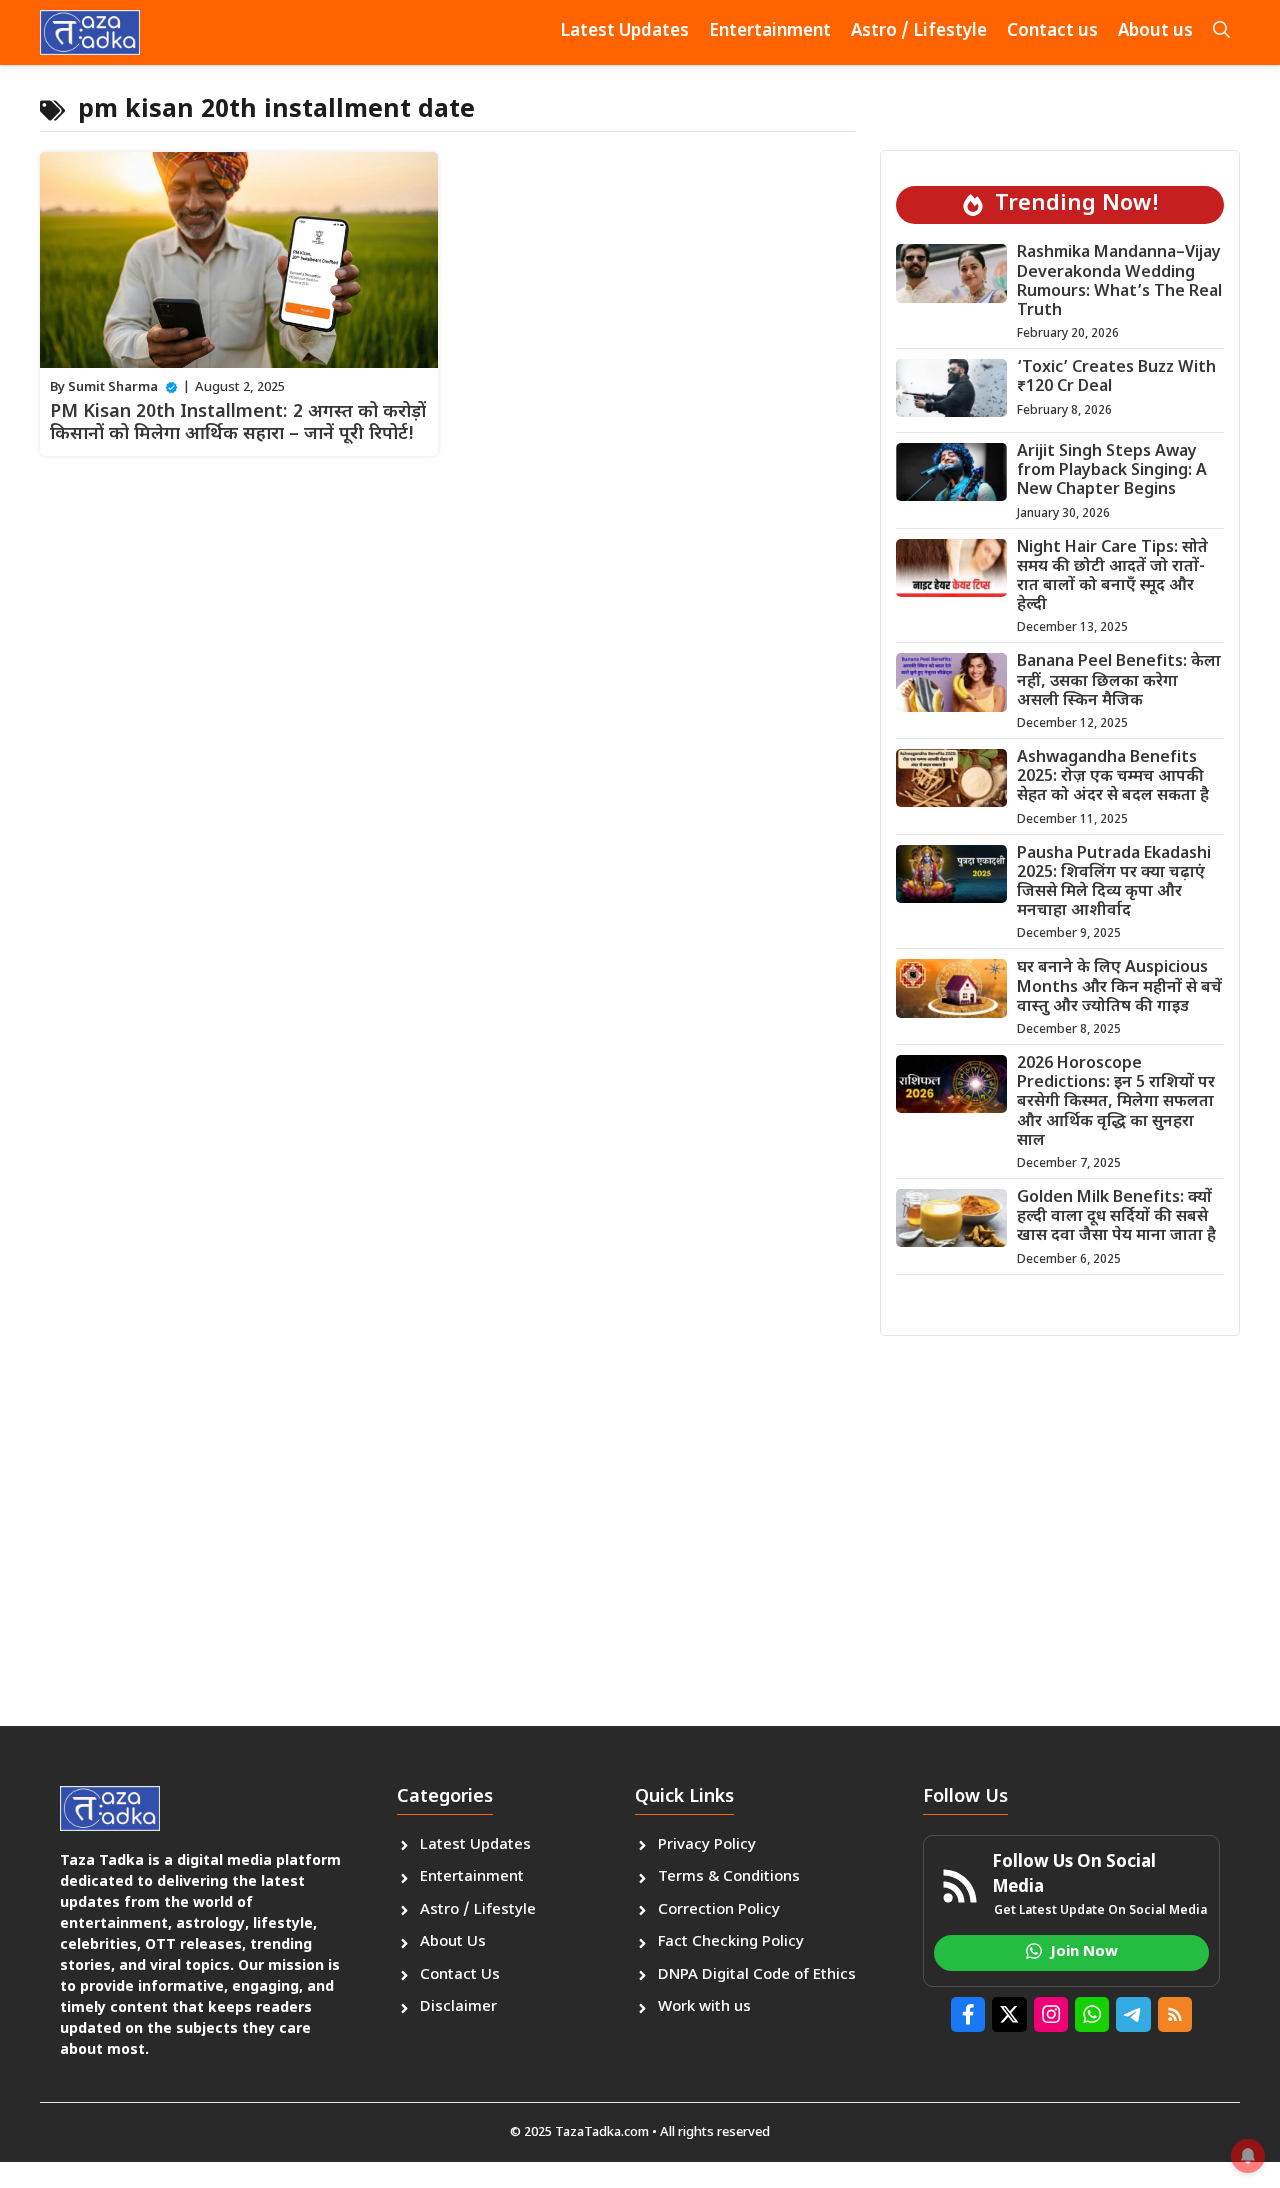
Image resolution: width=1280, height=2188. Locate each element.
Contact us (1052, 32)
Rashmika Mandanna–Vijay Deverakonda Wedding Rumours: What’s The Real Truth (1119, 282)
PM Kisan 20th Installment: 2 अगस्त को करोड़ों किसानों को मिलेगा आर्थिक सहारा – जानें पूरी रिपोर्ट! (238, 423)
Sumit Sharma (113, 387)
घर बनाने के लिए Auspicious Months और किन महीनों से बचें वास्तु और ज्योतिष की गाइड (1119, 987)
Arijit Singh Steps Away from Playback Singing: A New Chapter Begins (1112, 471)
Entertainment (770, 32)
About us (1155, 32)
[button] (1221, 32)
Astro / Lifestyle (919, 32)
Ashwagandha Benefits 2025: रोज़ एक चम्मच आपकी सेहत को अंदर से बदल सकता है (1113, 777)
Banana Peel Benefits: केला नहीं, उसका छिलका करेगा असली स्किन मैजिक (1119, 681)
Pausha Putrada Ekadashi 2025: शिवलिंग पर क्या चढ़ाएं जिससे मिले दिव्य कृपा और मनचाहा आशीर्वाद (1114, 883)
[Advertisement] (640, 1506)
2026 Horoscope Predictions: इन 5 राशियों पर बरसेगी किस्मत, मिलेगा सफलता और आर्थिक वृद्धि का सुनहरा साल (1116, 1103)
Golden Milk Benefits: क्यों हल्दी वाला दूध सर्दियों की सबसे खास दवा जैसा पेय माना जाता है (1116, 1217)
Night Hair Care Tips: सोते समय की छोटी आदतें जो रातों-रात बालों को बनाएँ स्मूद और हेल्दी (1112, 577)
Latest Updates (624, 32)
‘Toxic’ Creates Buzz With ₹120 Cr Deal (1116, 378)
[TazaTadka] (90, 32)
